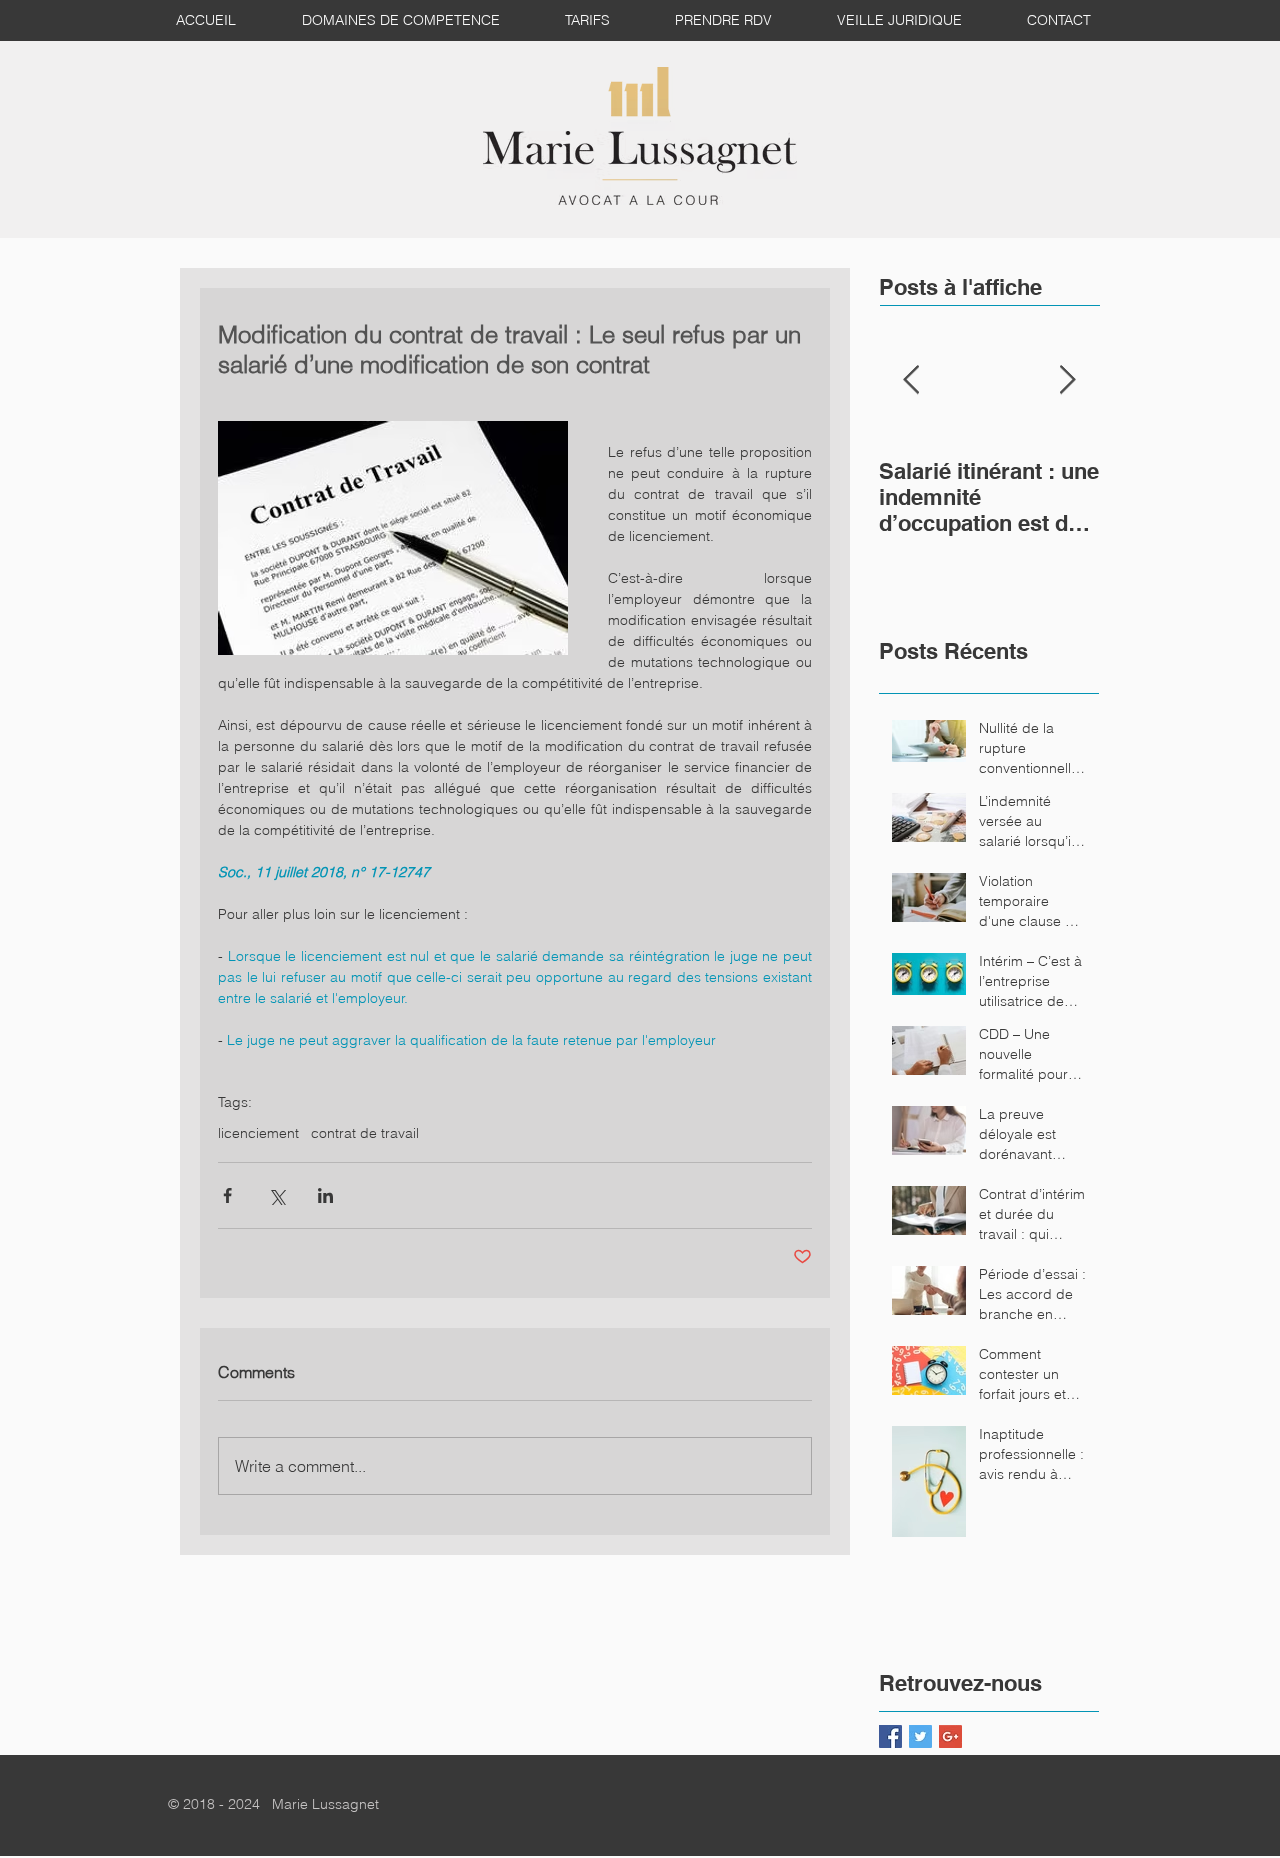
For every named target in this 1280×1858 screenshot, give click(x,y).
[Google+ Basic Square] (950, 1736)
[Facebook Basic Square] (890, 1736)
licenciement (258, 1133)
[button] (907, 20)
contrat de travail (365, 1133)
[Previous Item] (911, 380)
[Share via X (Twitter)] (276, 1195)
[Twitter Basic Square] (920, 1736)
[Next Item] (1067, 380)
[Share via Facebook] (227, 1195)
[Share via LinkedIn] (325, 1195)
